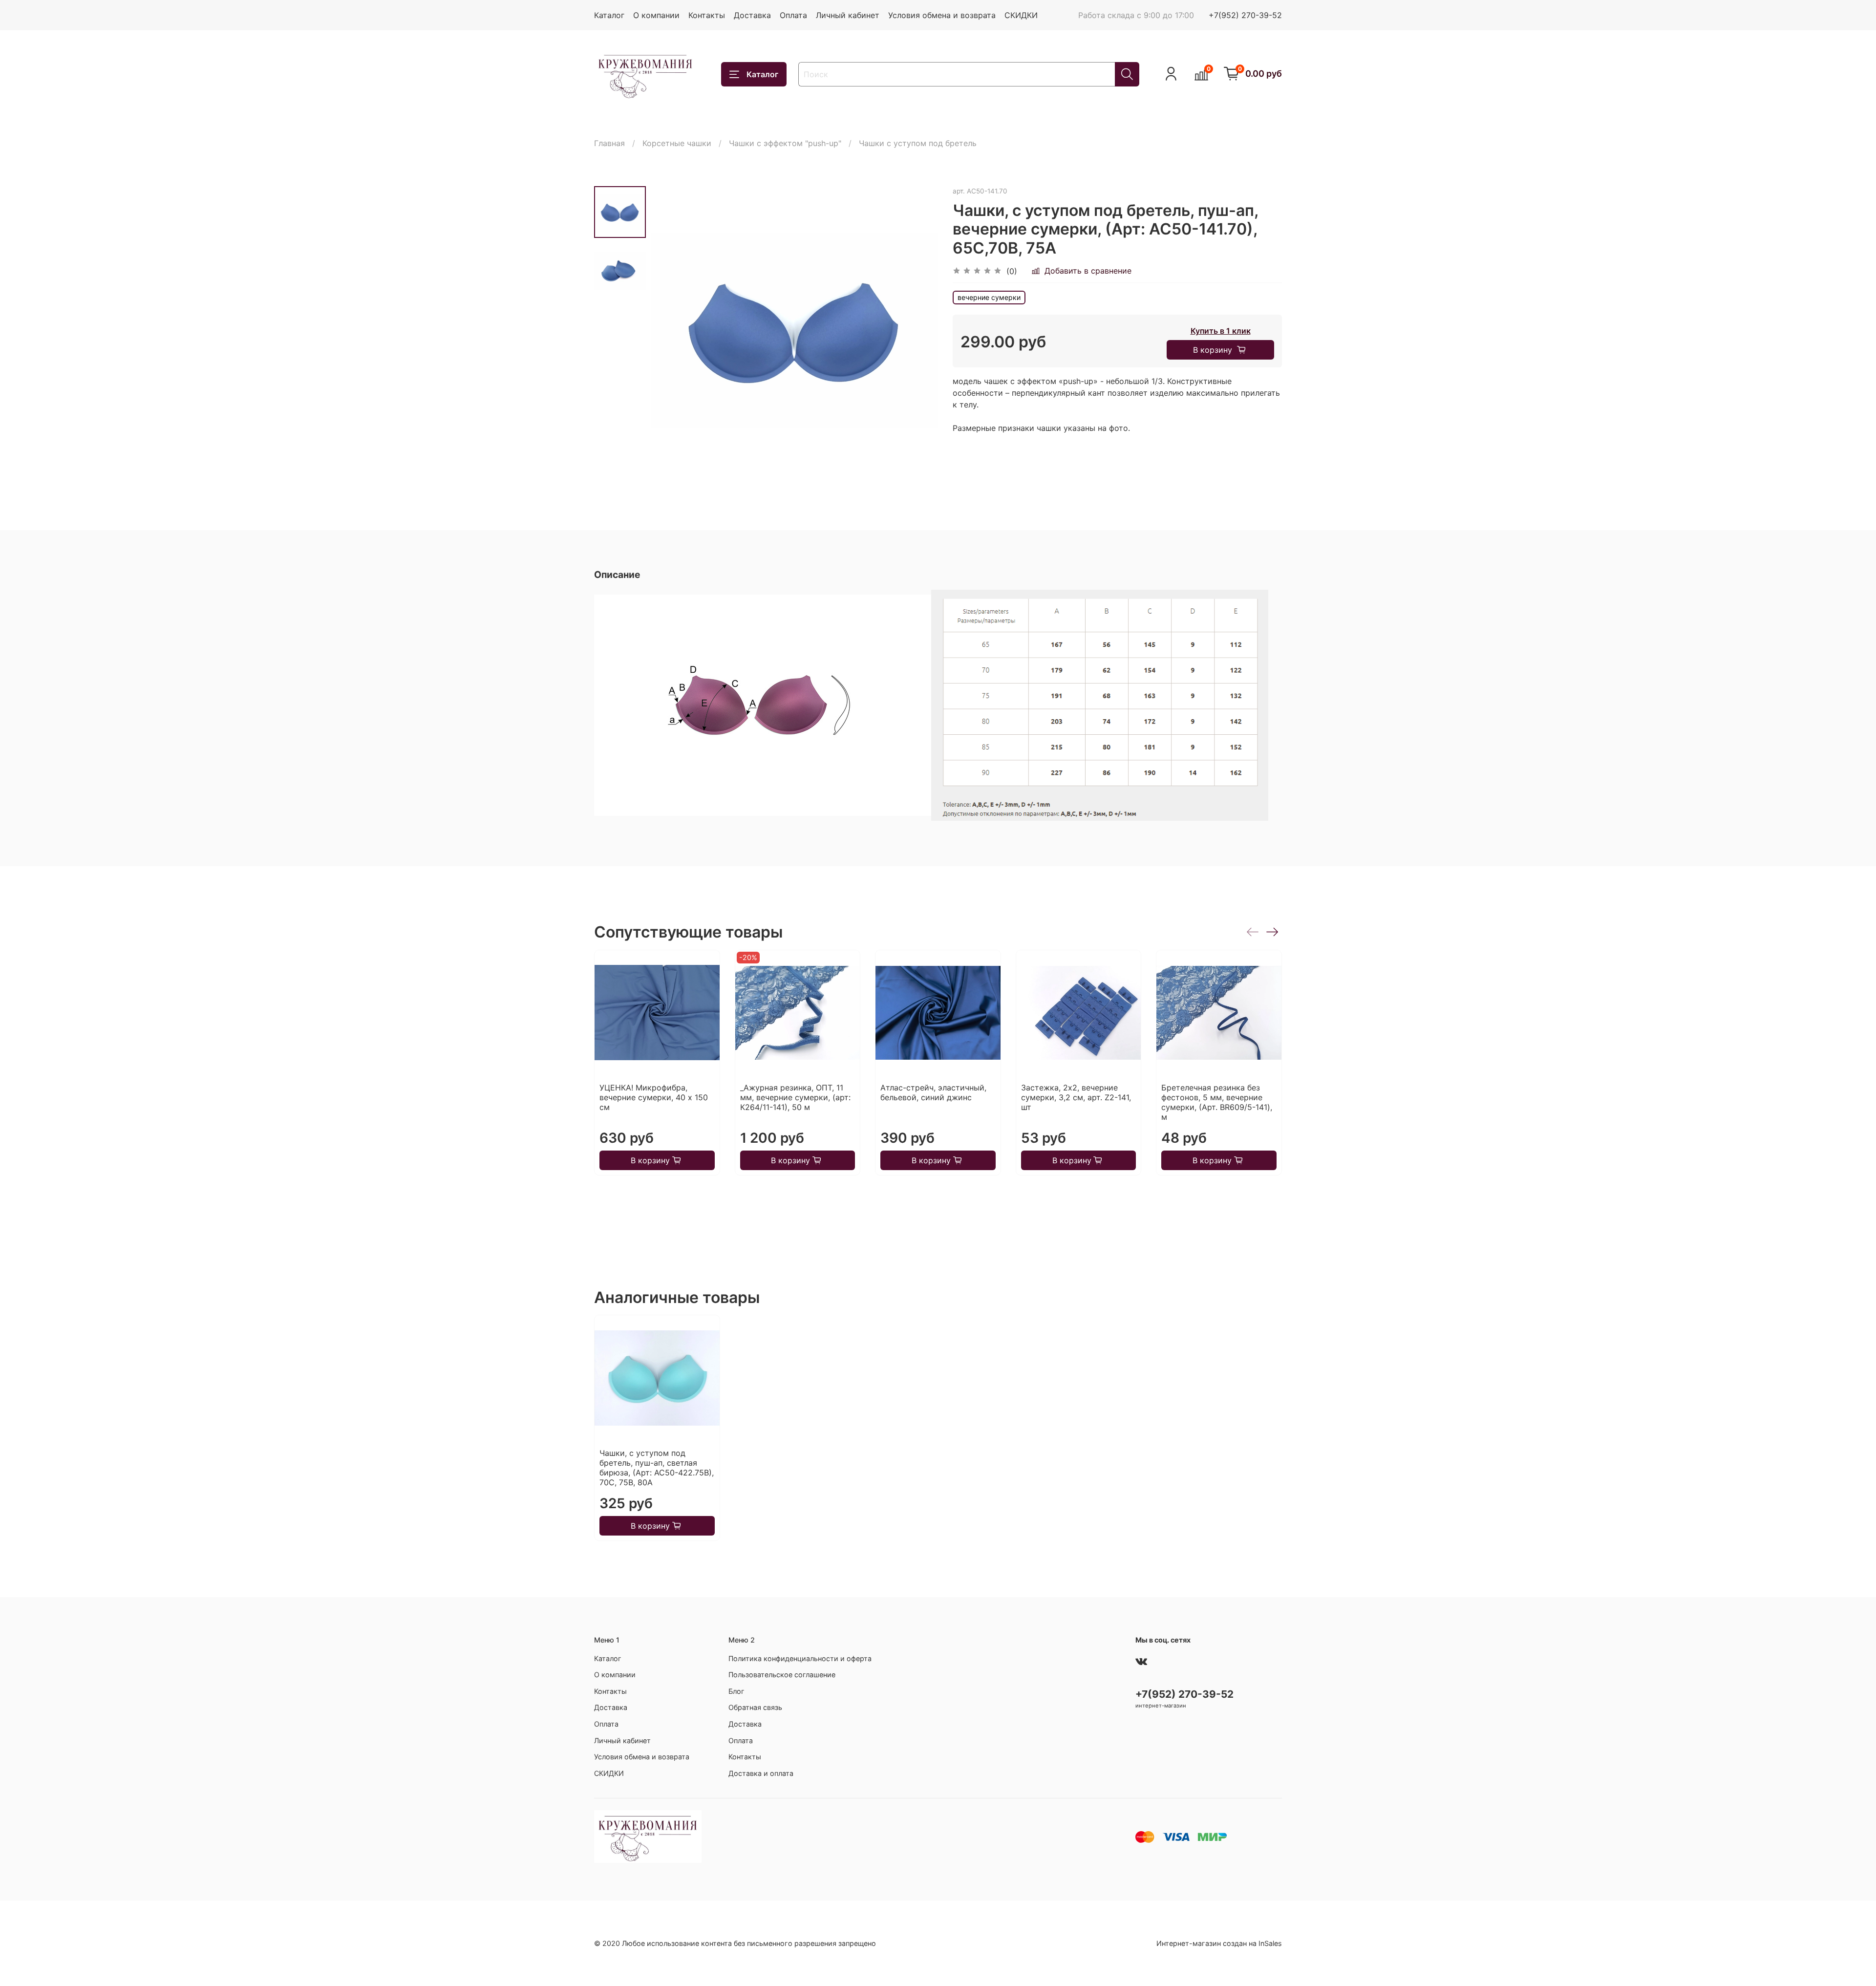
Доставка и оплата (761, 1773)
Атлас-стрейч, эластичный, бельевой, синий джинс (933, 1093)
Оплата (793, 15)
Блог (736, 1691)
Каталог (609, 15)
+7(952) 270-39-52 (1245, 15)
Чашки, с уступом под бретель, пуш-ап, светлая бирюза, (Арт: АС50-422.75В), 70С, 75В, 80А (657, 1468)
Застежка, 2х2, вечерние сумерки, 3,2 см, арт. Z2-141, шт (1076, 1098)
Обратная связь (755, 1707)
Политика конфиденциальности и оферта (800, 1658)
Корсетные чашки (677, 143)
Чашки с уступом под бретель (918, 143)
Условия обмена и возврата (942, 15)
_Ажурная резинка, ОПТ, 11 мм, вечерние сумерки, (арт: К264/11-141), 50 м (795, 1098)
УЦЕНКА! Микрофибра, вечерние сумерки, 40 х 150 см (654, 1098)
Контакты (707, 15)
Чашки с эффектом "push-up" (785, 143)
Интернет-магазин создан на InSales (1219, 1943)
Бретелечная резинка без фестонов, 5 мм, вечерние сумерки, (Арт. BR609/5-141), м (1217, 1103)
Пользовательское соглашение (782, 1675)
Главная (609, 143)
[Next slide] (918, 330)
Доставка (752, 15)
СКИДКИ (1021, 15)
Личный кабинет (848, 15)
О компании (656, 15)
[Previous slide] (670, 330)
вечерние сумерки (989, 297)
